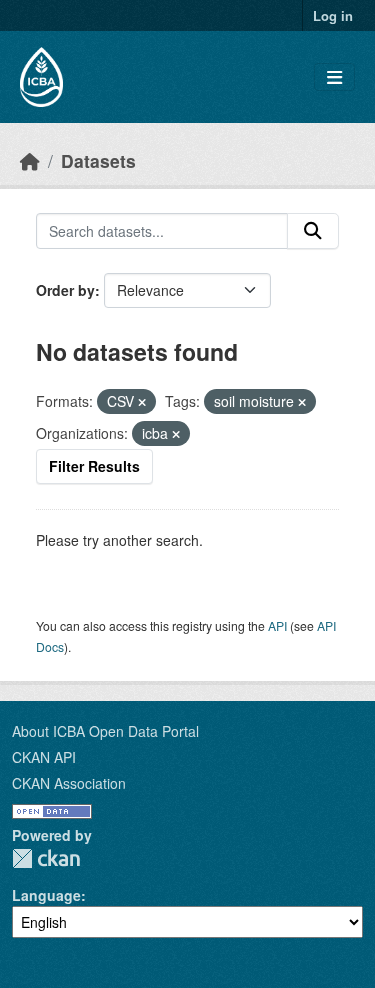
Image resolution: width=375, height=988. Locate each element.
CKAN (46, 858)
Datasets (98, 160)
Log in (333, 15)
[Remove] (142, 402)
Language (46, 895)
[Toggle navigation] (334, 77)
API (277, 625)
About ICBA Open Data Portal (105, 731)
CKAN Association (69, 783)
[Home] (30, 160)
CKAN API (44, 757)
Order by (65, 290)
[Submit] (313, 231)
